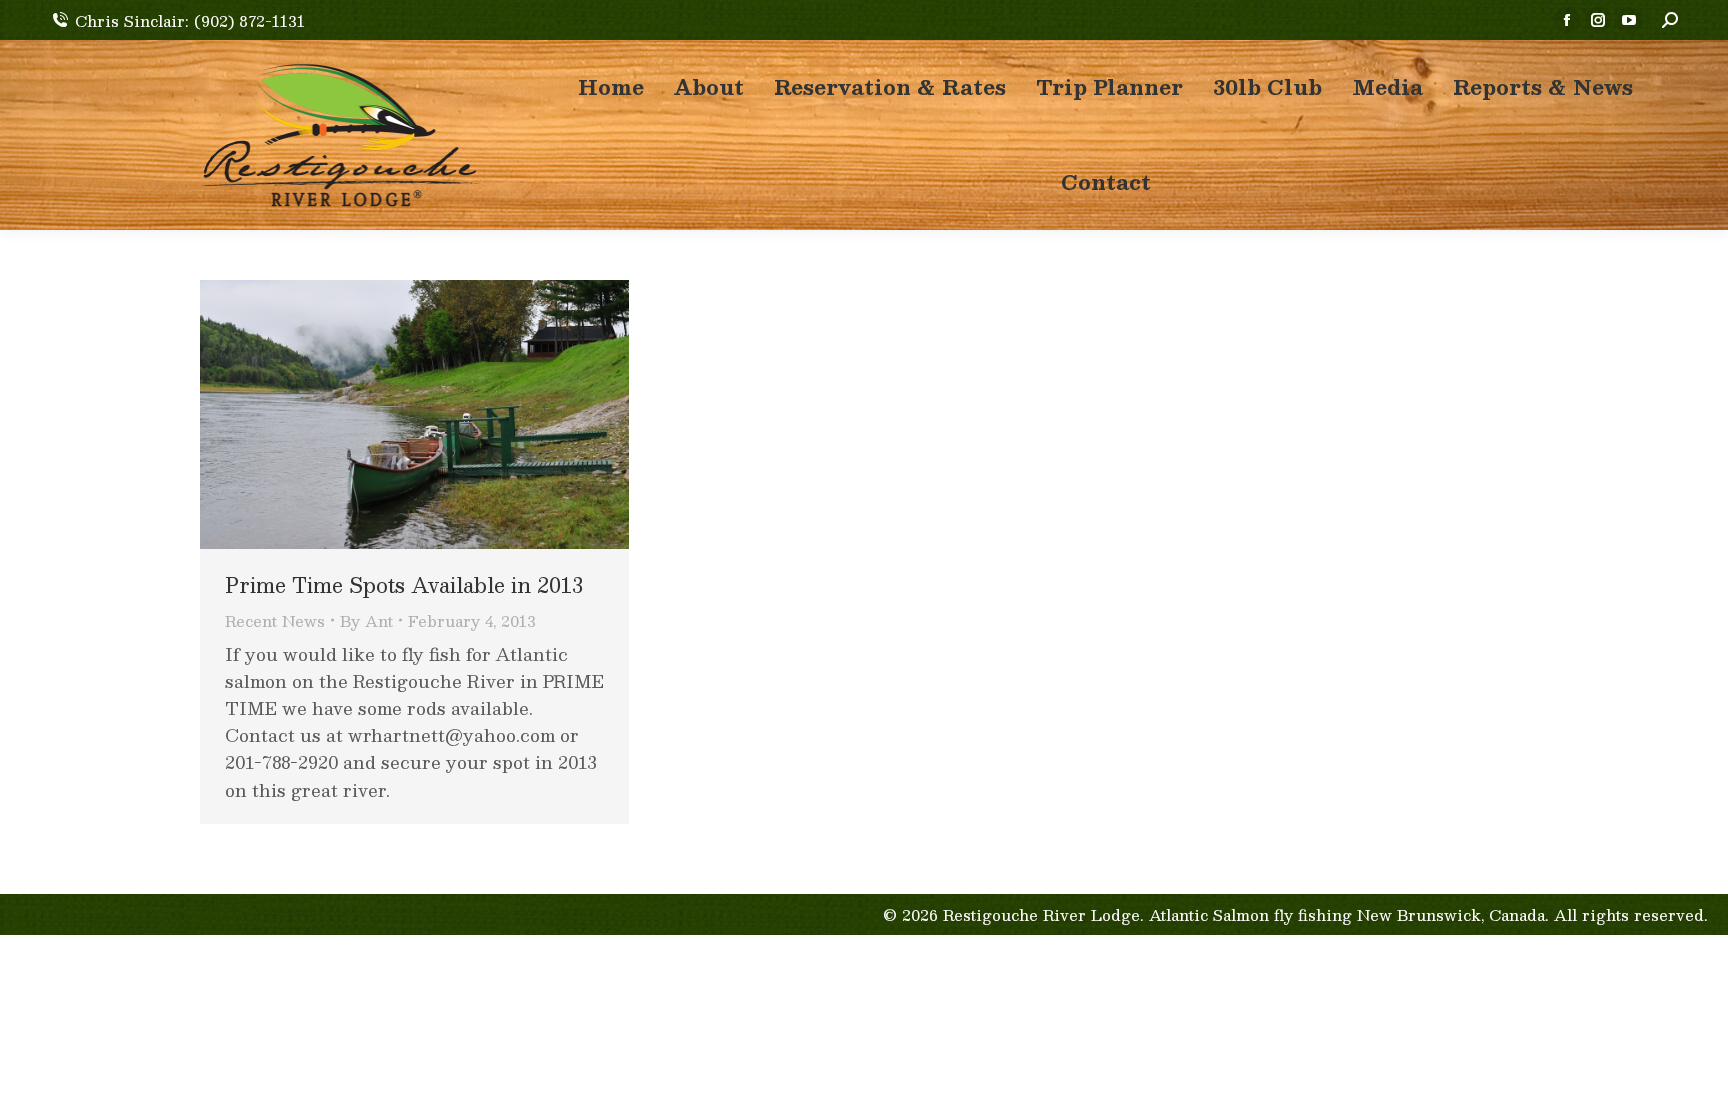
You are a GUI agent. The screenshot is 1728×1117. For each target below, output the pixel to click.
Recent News (275, 620)
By (366, 620)
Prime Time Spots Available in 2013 (404, 585)
